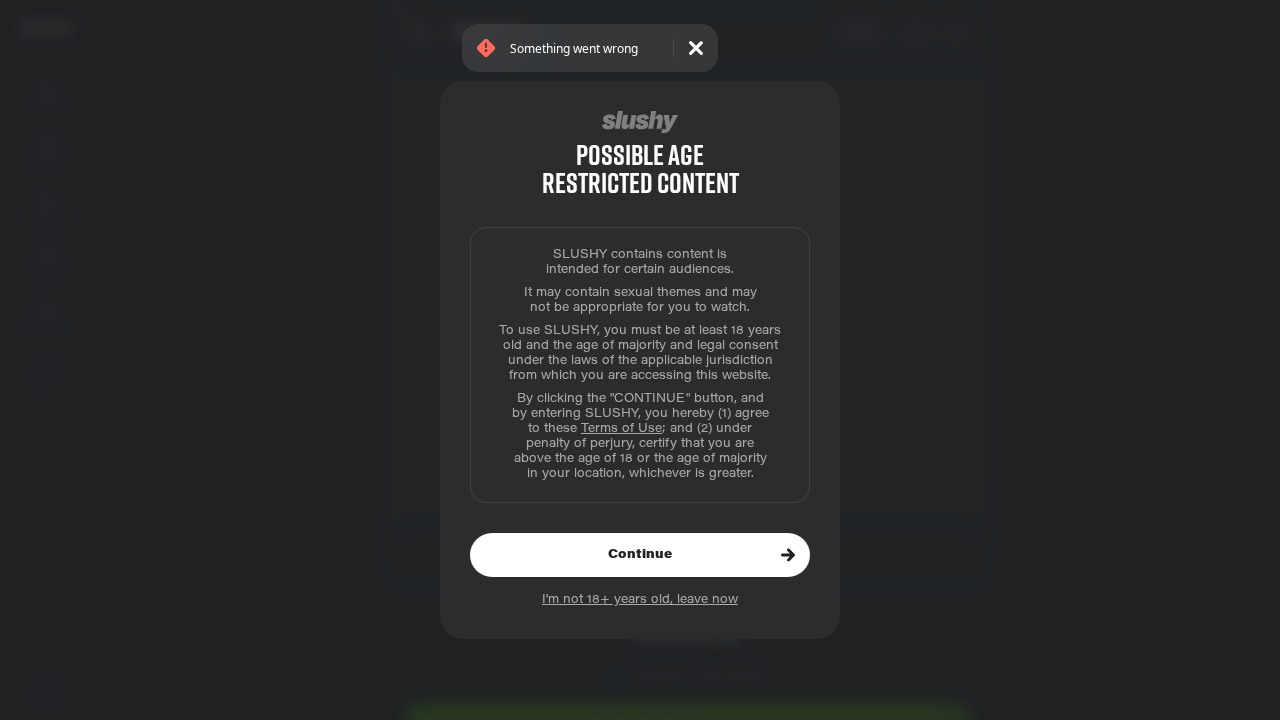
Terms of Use (621, 429)
